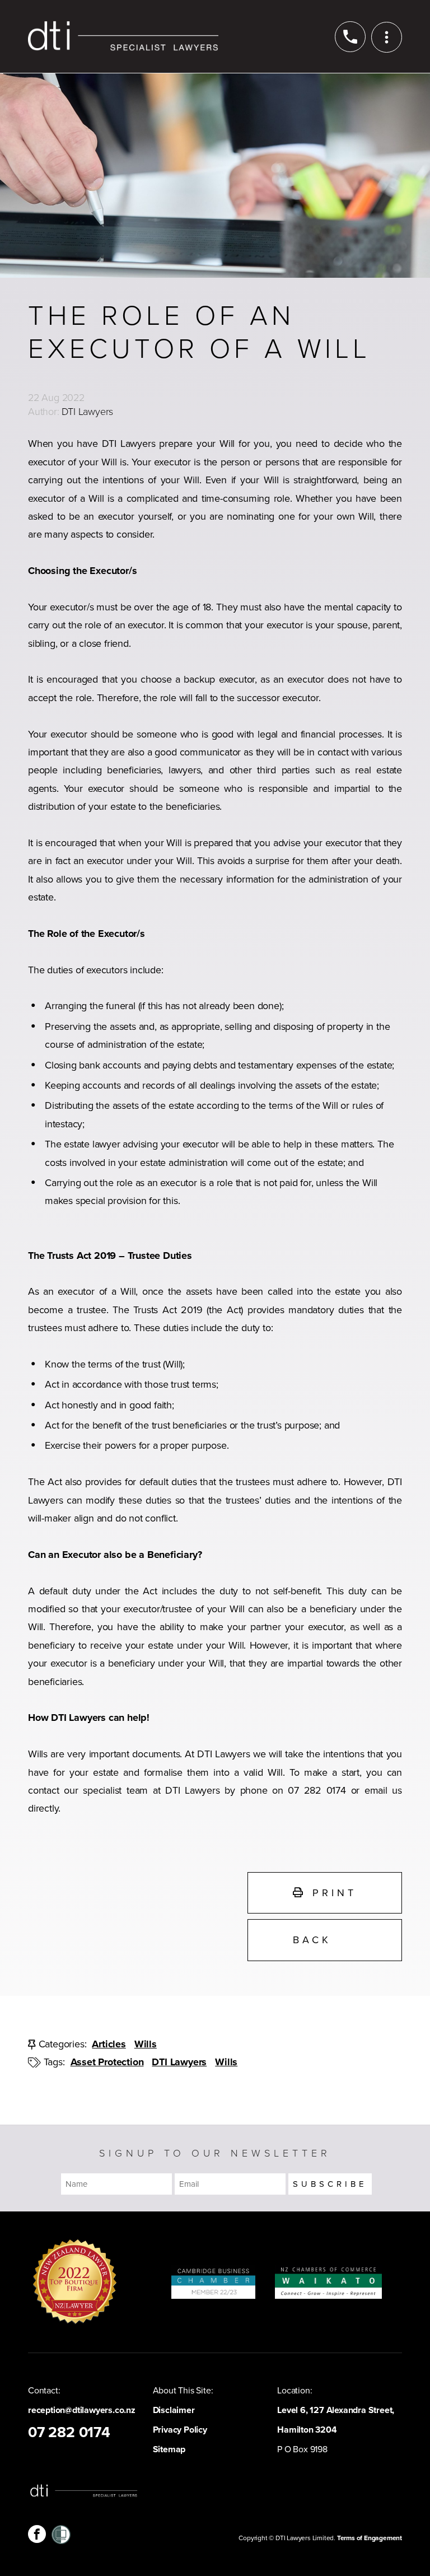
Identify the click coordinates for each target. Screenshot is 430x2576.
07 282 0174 (69, 2433)
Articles (109, 2044)
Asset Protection (107, 2062)
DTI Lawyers (179, 2062)
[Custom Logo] (61, 2534)
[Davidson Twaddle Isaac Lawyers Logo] (123, 36)
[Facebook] (37, 2534)
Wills (146, 2044)
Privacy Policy (180, 2430)
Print (331, 1893)
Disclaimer (174, 2410)
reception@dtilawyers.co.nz (82, 2410)
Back (312, 1940)
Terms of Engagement (370, 2538)
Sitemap (169, 2449)
